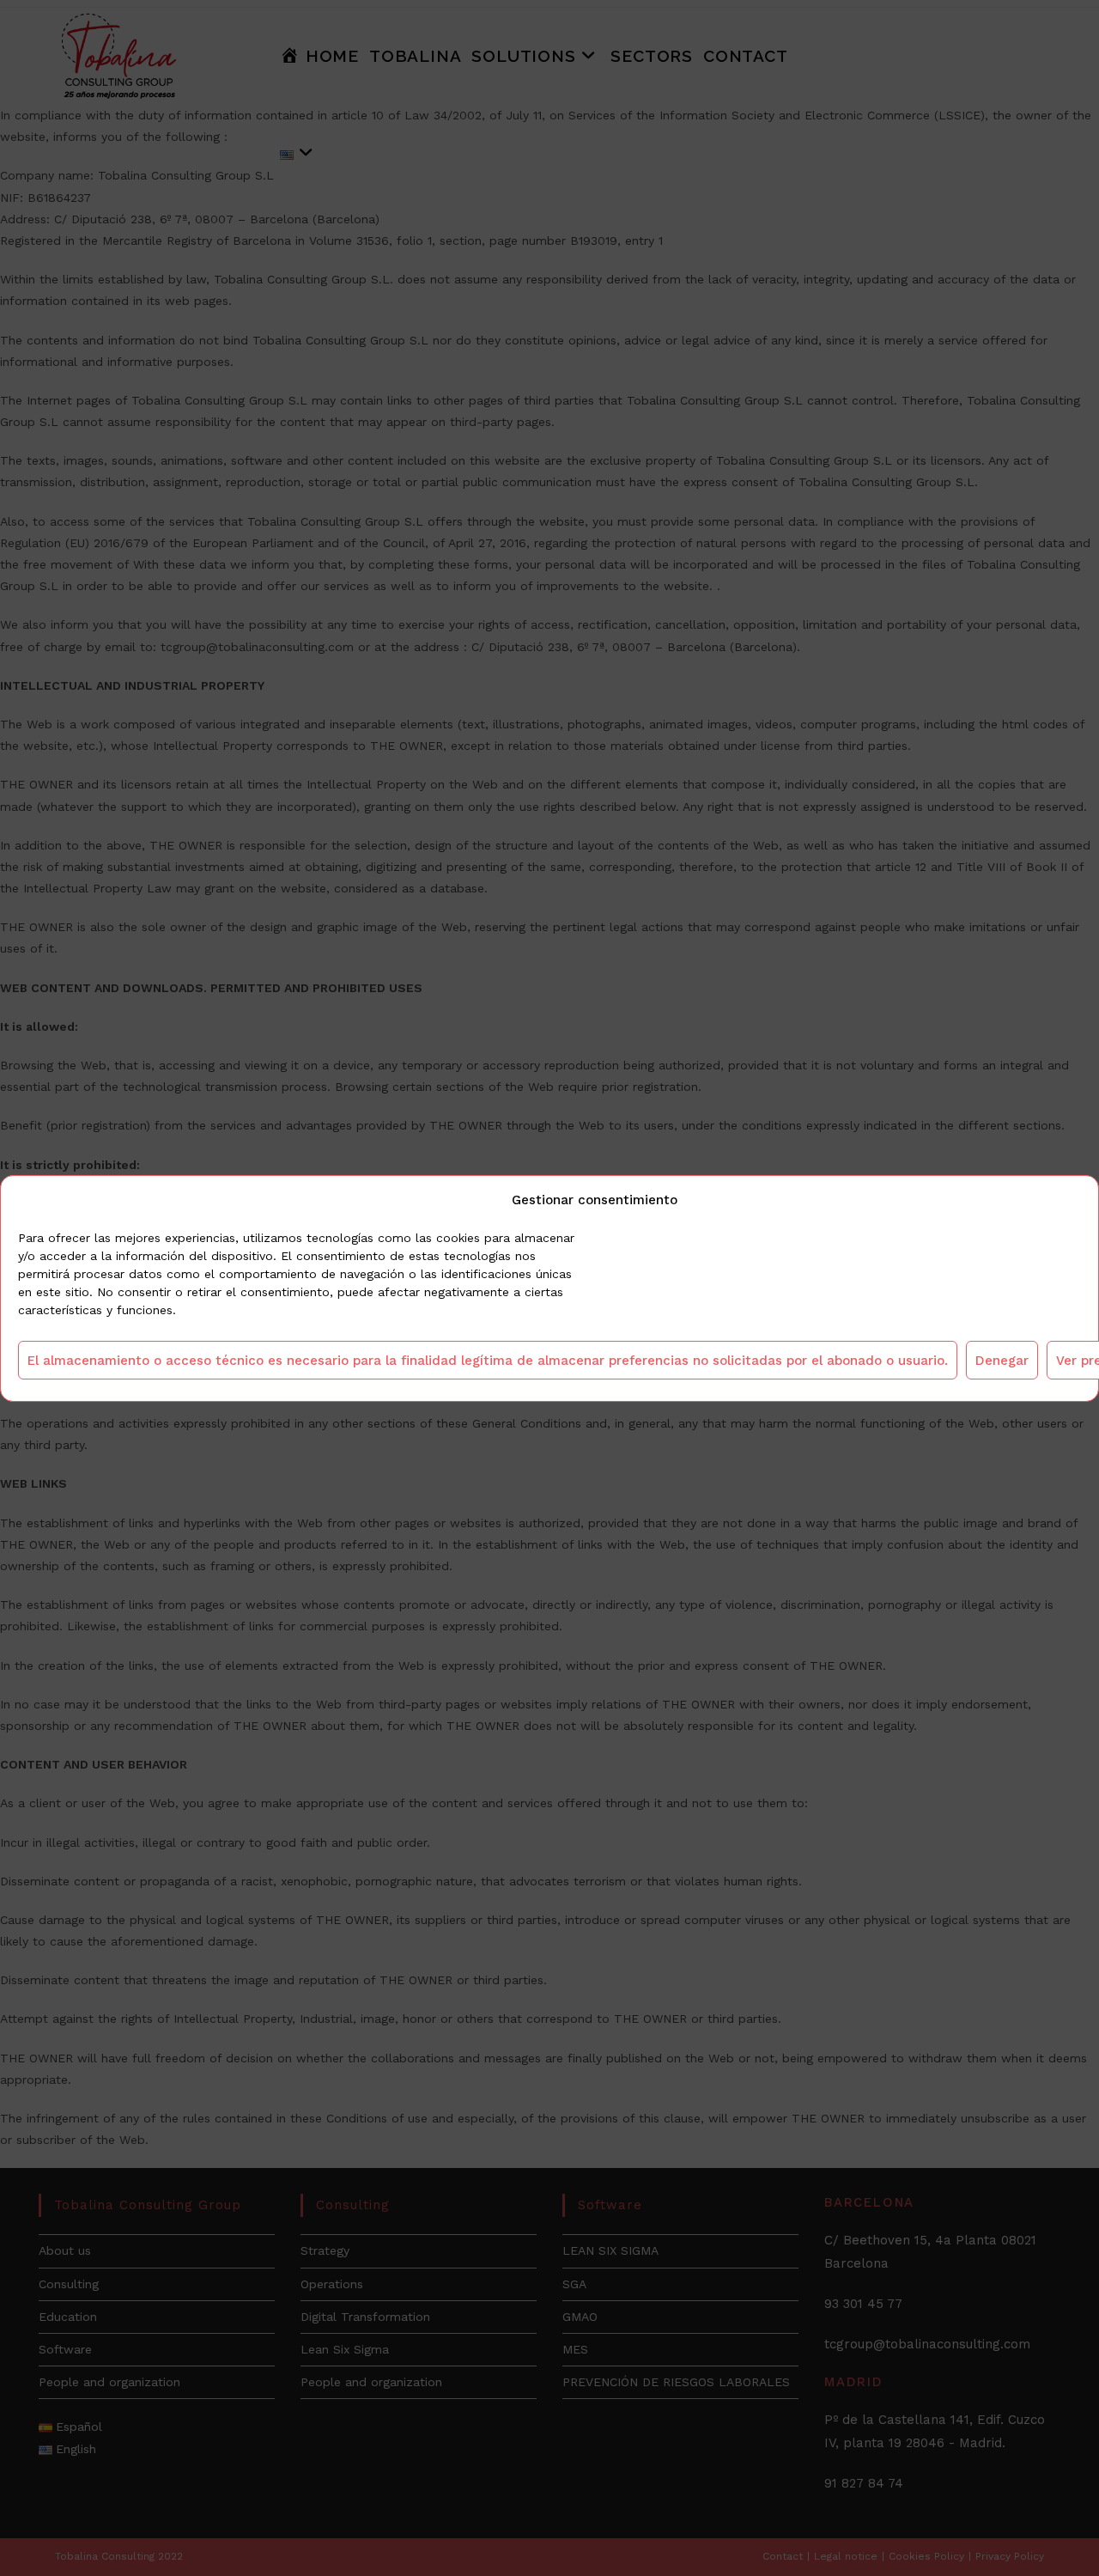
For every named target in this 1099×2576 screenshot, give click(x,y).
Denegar (1002, 1360)
